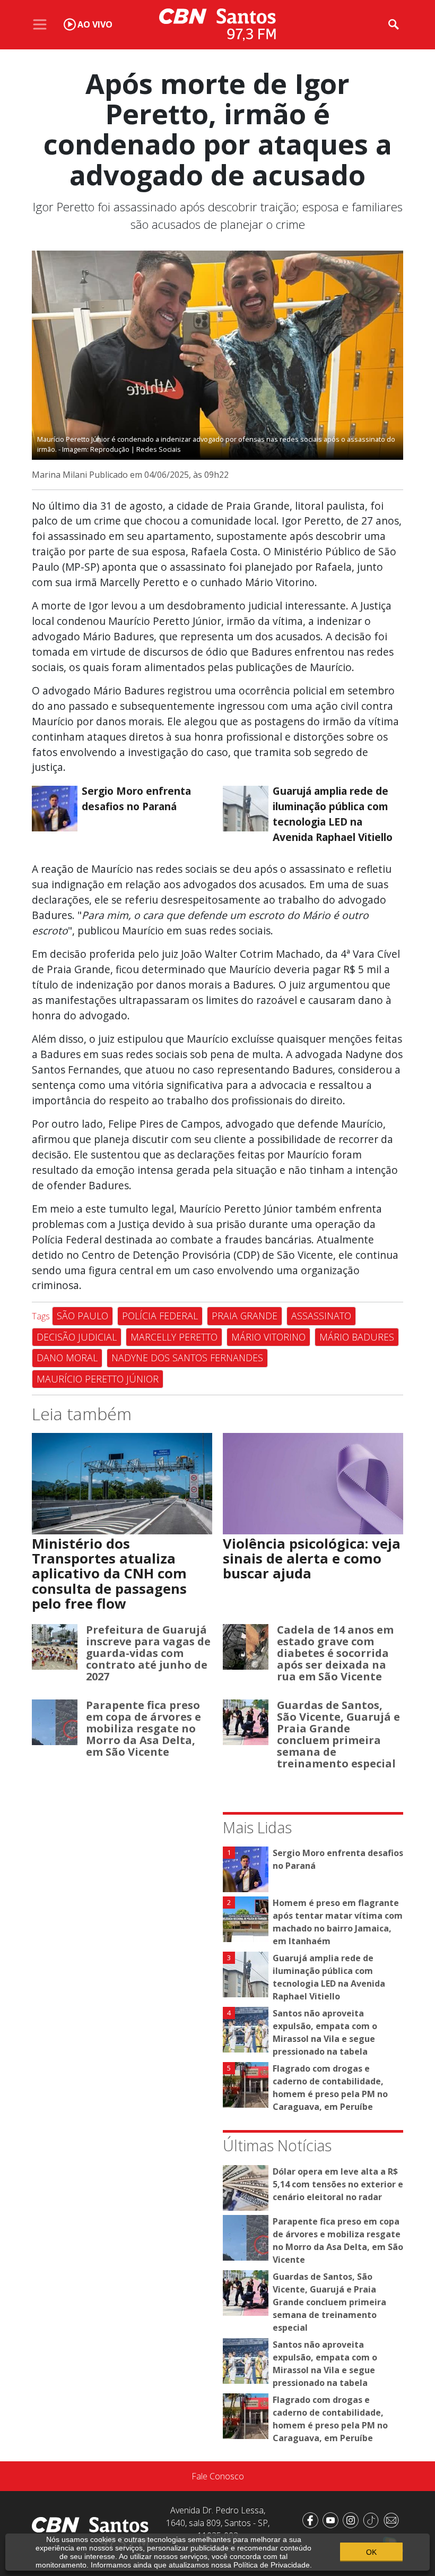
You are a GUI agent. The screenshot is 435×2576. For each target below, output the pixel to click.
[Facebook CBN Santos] (312, 2520)
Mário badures (357, 1337)
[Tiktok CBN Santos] (373, 2520)
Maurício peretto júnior (98, 1379)
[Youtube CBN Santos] (333, 2520)
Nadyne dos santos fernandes (187, 1358)
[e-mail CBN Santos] (393, 2520)
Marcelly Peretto (174, 1337)
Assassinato (321, 1316)
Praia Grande (245, 1316)
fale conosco (218, 2476)
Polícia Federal (160, 1316)
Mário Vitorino (268, 1337)
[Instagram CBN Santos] (353, 2520)
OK (371, 2552)
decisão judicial (77, 1337)
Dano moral (67, 1358)
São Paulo (82, 1316)
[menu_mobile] (40, 24)
